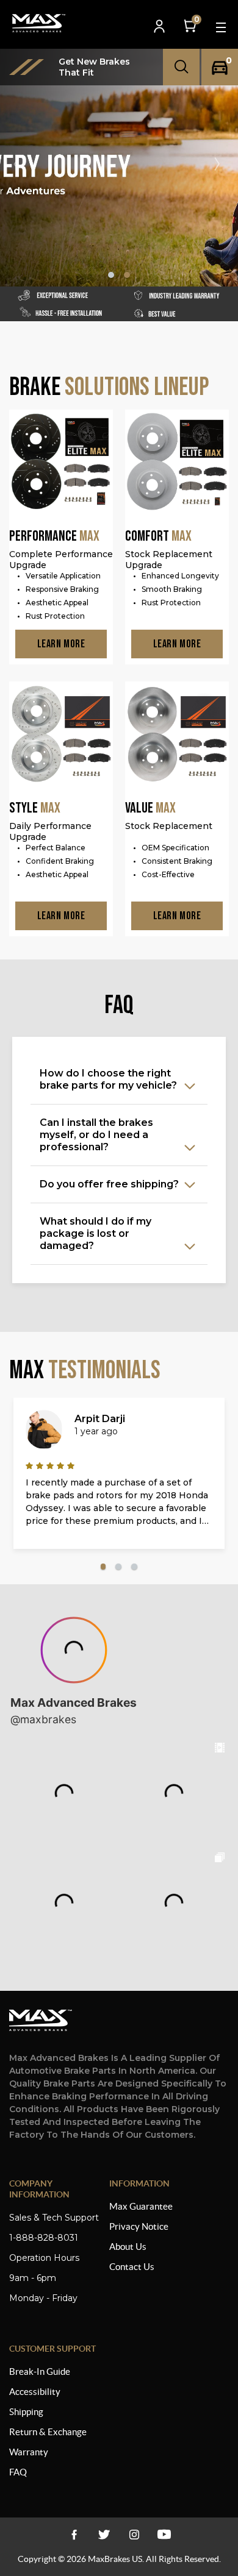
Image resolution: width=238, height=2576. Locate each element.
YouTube (134, 2534)
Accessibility (35, 2392)
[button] (222, 164)
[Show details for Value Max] (177, 735)
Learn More (61, 644)
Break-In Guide (40, 2371)
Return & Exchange (48, 2432)
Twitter (104, 2534)
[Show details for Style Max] (61, 735)
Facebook (74, 2534)
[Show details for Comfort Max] (177, 463)
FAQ (18, 2472)
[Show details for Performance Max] (61, 463)
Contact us (132, 2267)
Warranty (29, 2452)
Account (160, 27)
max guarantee (141, 2206)
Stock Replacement (169, 826)
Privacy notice (139, 2226)
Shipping (26, 2412)
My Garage (220, 67)
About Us (128, 2247)
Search (181, 67)
